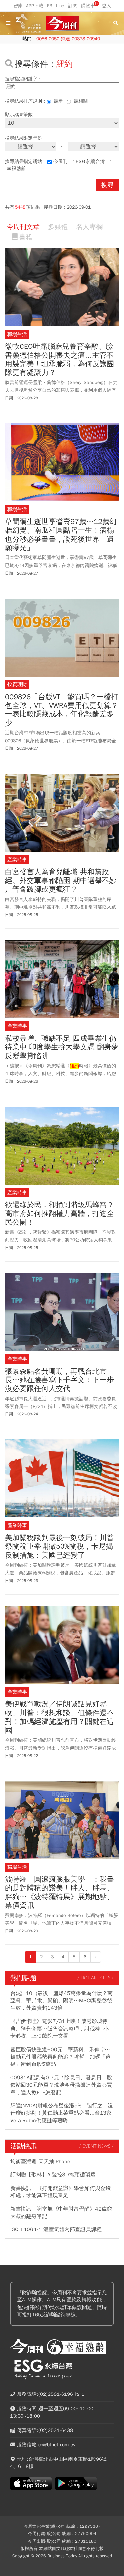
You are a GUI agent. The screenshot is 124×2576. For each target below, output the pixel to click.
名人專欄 (89, 227)
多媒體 (58, 227)
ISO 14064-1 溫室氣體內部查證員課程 (56, 2229)
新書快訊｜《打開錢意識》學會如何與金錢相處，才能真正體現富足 (61, 2192)
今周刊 (61, 162)
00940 (93, 39)
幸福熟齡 (17, 168)
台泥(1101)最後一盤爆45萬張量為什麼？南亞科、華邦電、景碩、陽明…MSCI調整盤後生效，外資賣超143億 (62, 2001)
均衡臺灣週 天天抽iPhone (40, 2162)
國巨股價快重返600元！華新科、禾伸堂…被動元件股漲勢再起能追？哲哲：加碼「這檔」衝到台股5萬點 (61, 2057)
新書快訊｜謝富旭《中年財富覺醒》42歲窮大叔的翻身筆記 (61, 2213)
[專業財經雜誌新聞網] (62, 23)
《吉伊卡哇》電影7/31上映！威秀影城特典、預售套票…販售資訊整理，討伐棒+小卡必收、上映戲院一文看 (60, 2029)
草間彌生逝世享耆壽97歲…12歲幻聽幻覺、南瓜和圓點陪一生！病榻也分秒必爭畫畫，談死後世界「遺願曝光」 (61, 535)
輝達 (65, 39)
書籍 (26, 237)
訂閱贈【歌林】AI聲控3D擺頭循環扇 (53, 2175)
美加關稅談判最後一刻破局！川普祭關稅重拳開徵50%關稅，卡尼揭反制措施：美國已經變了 (60, 1547)
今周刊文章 (23, 227)
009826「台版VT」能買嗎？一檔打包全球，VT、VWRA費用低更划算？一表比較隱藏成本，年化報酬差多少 (62, 710)
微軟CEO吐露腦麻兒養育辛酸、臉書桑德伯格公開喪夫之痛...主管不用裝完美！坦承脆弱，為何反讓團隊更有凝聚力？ (60, 360)
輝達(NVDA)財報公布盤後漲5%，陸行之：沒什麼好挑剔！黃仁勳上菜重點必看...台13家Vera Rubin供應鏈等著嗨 (62, 2113)
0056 (42, 39)
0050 (54, 39)
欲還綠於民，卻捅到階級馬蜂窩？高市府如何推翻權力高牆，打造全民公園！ (60, 1214)
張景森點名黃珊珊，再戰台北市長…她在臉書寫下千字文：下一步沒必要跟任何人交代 (60, 1380)
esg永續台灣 (90, 162)
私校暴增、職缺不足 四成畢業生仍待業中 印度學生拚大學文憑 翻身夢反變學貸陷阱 (62, 1047)
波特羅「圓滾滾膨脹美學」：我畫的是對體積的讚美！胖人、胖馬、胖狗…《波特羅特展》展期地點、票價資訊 (60, 1893)
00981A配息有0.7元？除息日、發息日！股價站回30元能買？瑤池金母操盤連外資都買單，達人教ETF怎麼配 (61, 2085)
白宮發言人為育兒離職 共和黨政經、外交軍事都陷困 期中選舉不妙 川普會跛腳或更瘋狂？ (61, 881)
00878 (78, 39)
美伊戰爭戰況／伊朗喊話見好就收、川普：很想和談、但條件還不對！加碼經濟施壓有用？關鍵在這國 (60, 1717)
